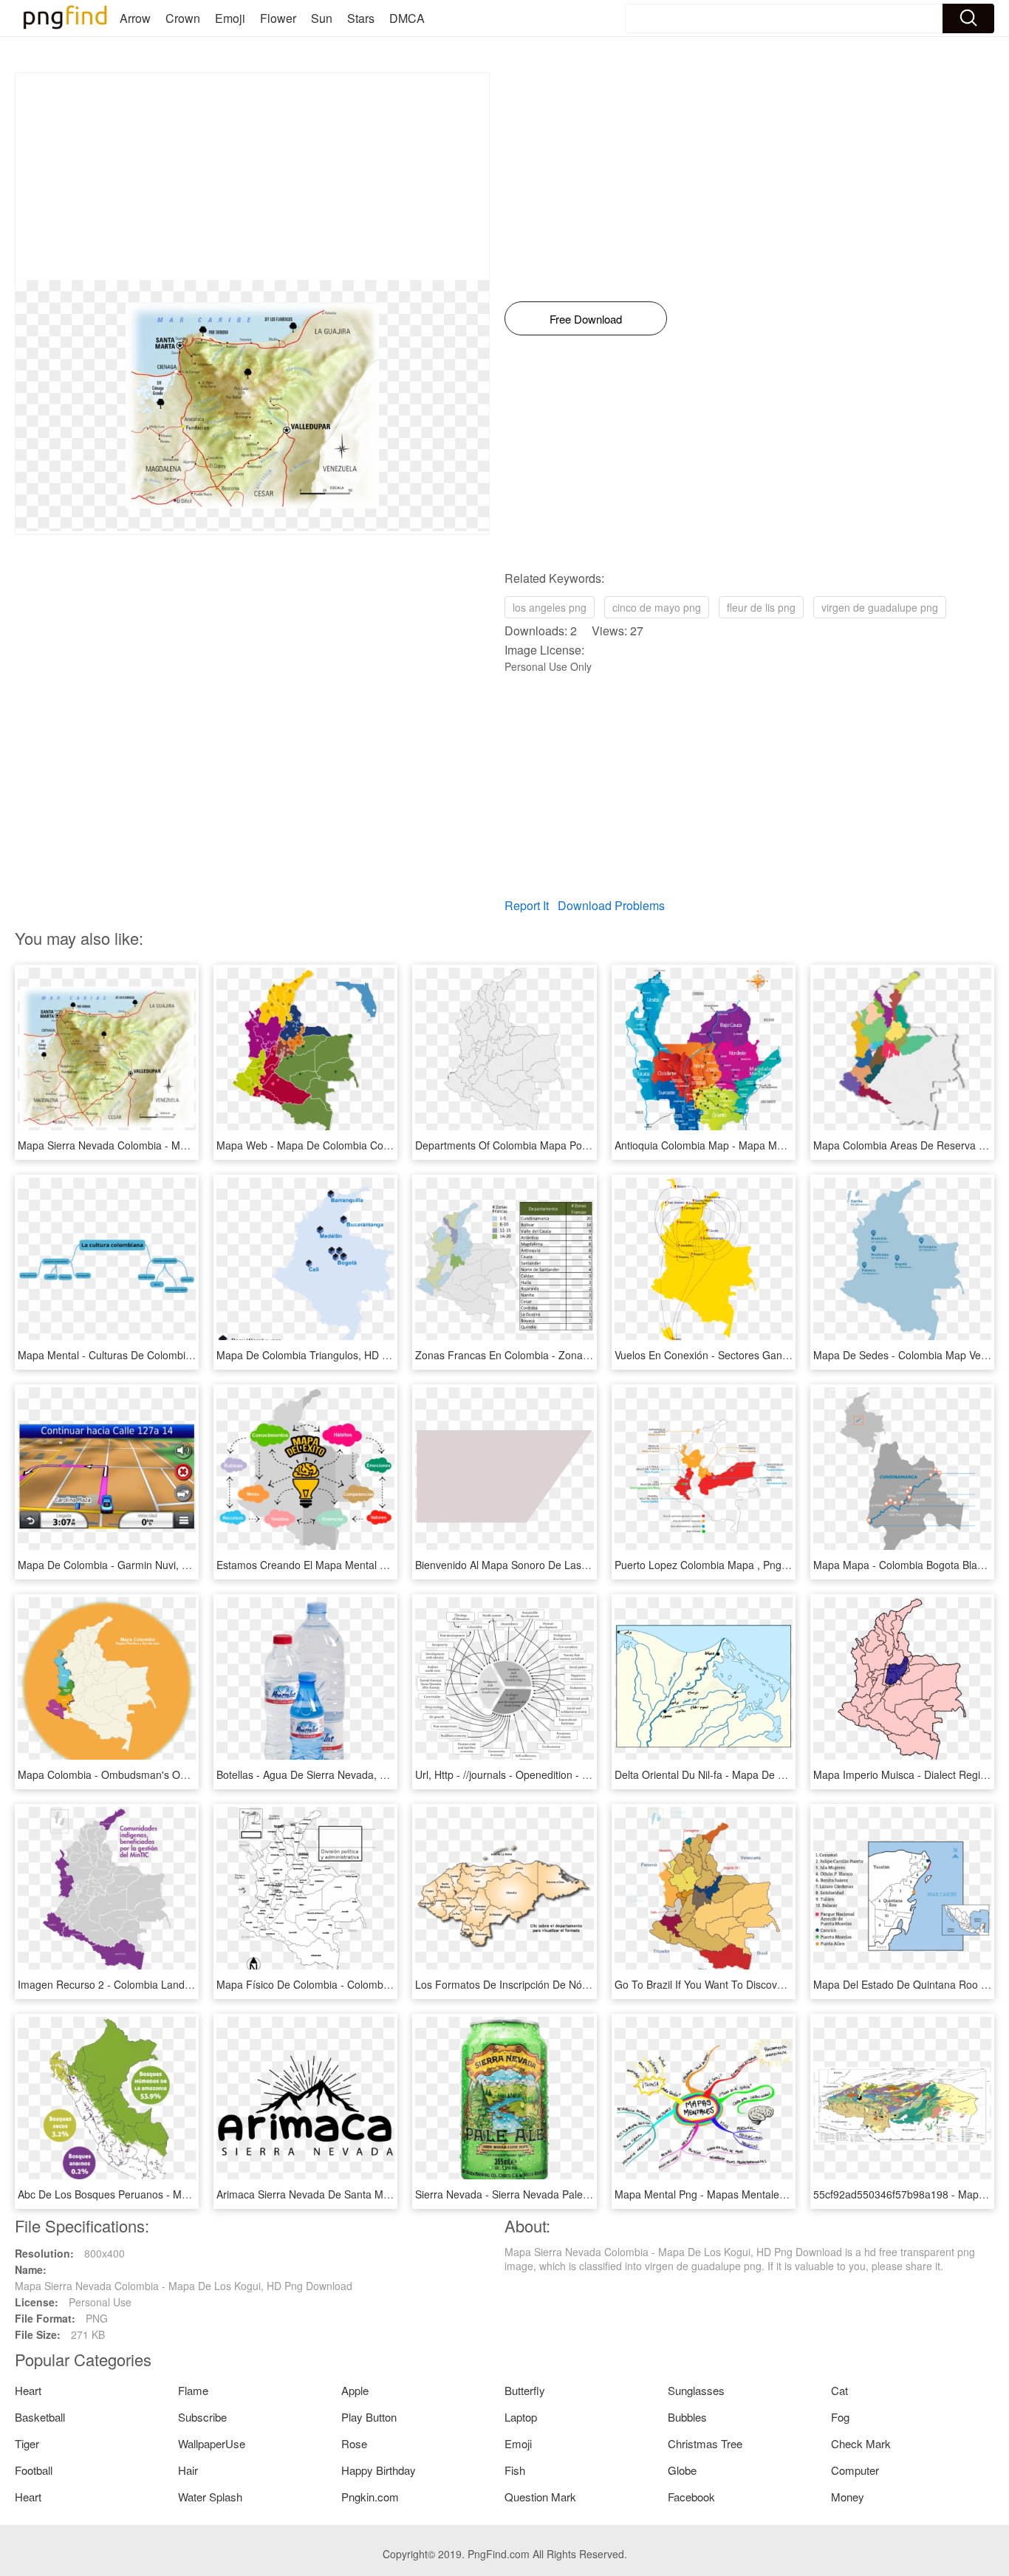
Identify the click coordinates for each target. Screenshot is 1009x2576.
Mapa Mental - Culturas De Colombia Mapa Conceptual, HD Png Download (193, 1355)
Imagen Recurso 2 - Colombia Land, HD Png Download (147, 1984)
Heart (28, 2390)
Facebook (691, 2497)
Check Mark (861, 2443)
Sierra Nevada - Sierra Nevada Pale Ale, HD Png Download (554, 2194)
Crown (183, 18)
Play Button (369, 2417)
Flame (193, 2390)
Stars (361, 18)
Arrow (135, 18)
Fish (515, 2470)
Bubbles (687, 2417)
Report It (527, 905)
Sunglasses (696, 2390)
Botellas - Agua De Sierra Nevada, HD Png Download (341, 1774)
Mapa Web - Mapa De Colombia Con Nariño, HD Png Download (366, 1145)
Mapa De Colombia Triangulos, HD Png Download (333, 1355)
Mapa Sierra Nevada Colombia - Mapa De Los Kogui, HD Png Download (187, 1145)
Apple (355, 2390)
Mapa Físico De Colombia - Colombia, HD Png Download (350, 1984)
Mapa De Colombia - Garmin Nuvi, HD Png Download (143, 1565)
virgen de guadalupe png (880, 607)
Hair (188, 2470)
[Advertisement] (252, 177)
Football (34, 2470)
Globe (682, 2470)
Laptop (521, 2417)
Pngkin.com (370, 2497)
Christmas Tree (705, 2443)
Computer (855, 2470)
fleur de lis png (761, 607)
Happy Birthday (379, 2470)
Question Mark (540, 2497)
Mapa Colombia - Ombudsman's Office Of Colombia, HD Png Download (185, 1774)
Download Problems (611, 905)
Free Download (586, 319)
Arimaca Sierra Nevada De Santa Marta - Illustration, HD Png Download (384, 2194)
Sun (322, 18)
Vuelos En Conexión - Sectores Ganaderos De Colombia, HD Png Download (792, 1355)
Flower (278, 18)
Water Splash (210, 2497)
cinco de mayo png (657, 607)
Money (848, 2497)
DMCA (407, 18)
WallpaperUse (212, 2443)
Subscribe (202, 2417)
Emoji (230, 18)
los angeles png (550, 607)
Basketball (40, 2417)
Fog (840, 2417)
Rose (354, 2443)
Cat (839, 2390)
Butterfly (525, 2390)
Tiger (27, 2443)
